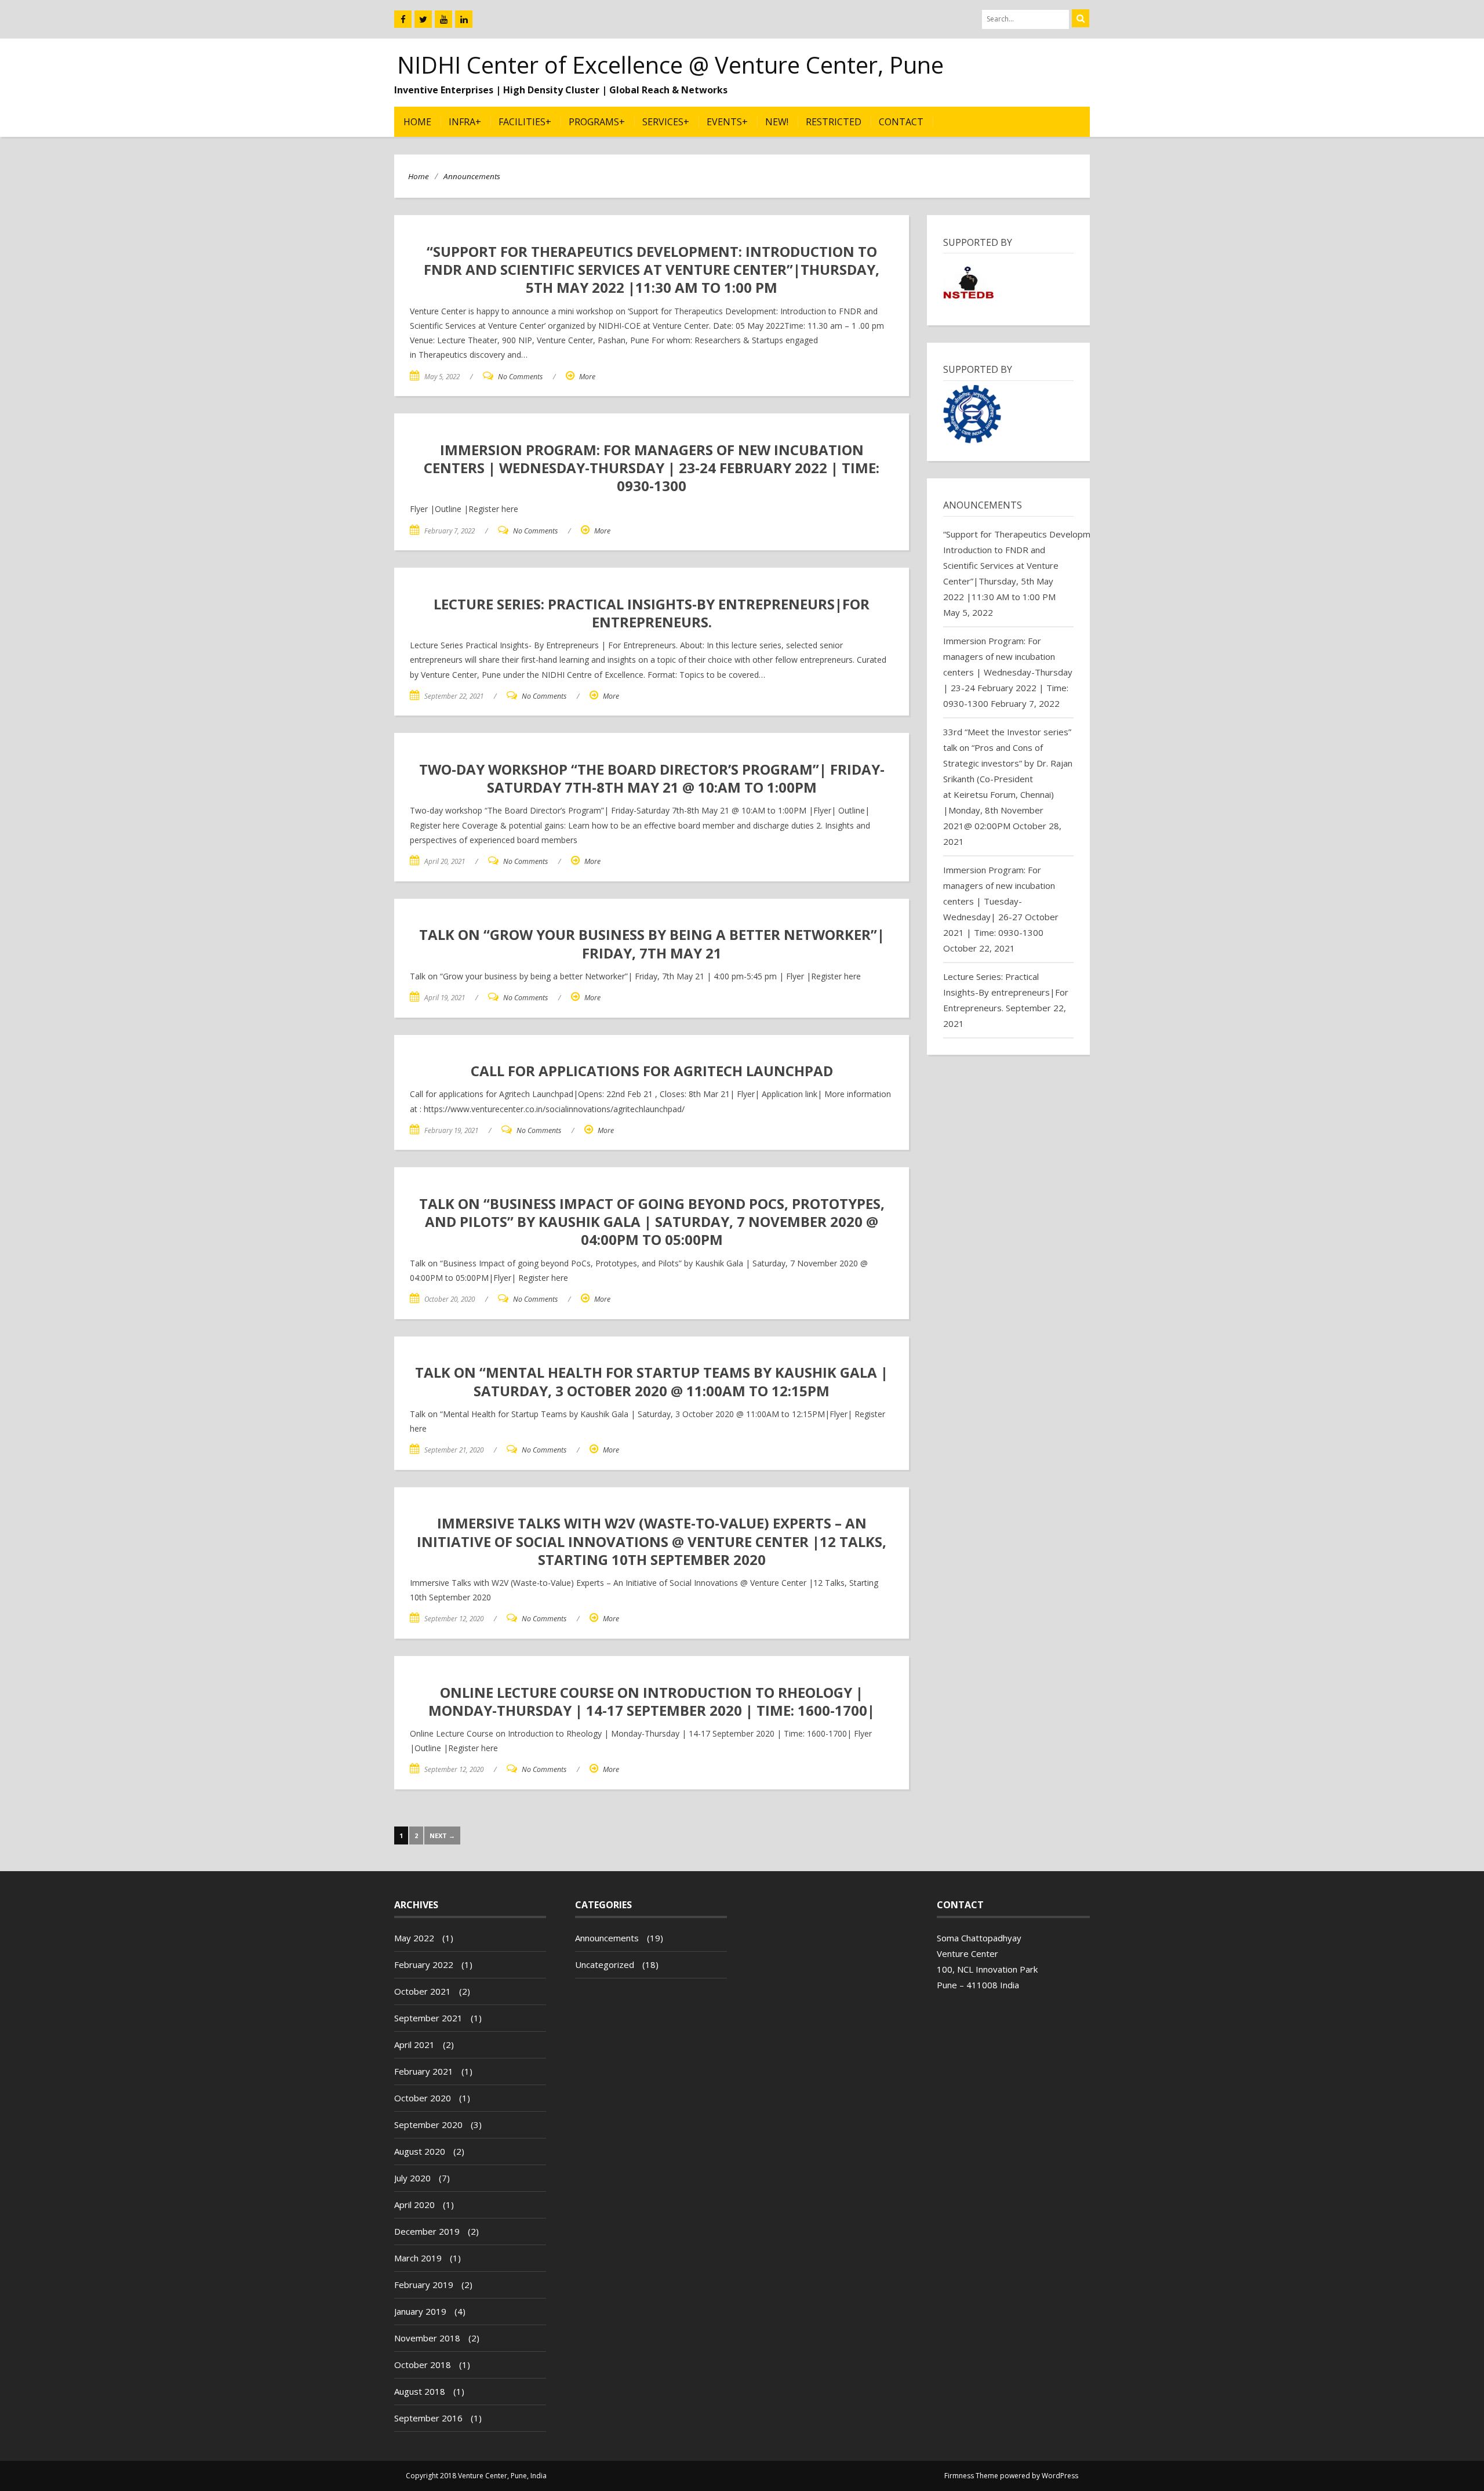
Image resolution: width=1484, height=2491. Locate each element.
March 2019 (418, 2258)
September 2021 (428, 2018)
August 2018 (420, 2391)
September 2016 (428, 2418)
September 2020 (428, 2125)
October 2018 (423, 2365)
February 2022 (424, 1965)
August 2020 (420, 2151)
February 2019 (424, 2285)
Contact (901, 122)
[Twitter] (423, 19)
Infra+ (465, 122)
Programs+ (597, 122)
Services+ (666, 122)
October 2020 (423, 2098)
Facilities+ (525, 122)
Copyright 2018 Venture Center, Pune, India (476, 2476)
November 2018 (427, 2338)
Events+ (727, 122)
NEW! (777, 122)
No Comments (520, 377)
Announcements (472, 176)
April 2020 (414, 2205)
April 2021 (414, 2045)
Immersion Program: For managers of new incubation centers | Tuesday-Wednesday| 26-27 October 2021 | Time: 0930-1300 (1001, 901)
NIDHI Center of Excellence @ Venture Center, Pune (670, 65)
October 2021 (423, 1991)
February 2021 (424, 2071)
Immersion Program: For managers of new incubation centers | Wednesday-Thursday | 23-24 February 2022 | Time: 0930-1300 (1008, 672)
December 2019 (427, 2231)
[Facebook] (403, 19)
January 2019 (420, 2311)
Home (417, 122)
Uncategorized (605, 1965)
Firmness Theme (971, 2476)
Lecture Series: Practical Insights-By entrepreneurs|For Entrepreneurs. (1006, 992)
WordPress (1060, 2476)
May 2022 (414, 1938)
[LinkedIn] (464, 19)
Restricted (834, 122)
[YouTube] (443, 19)
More (587, 377)
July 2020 (412, 2178)
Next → (442, 1835)
